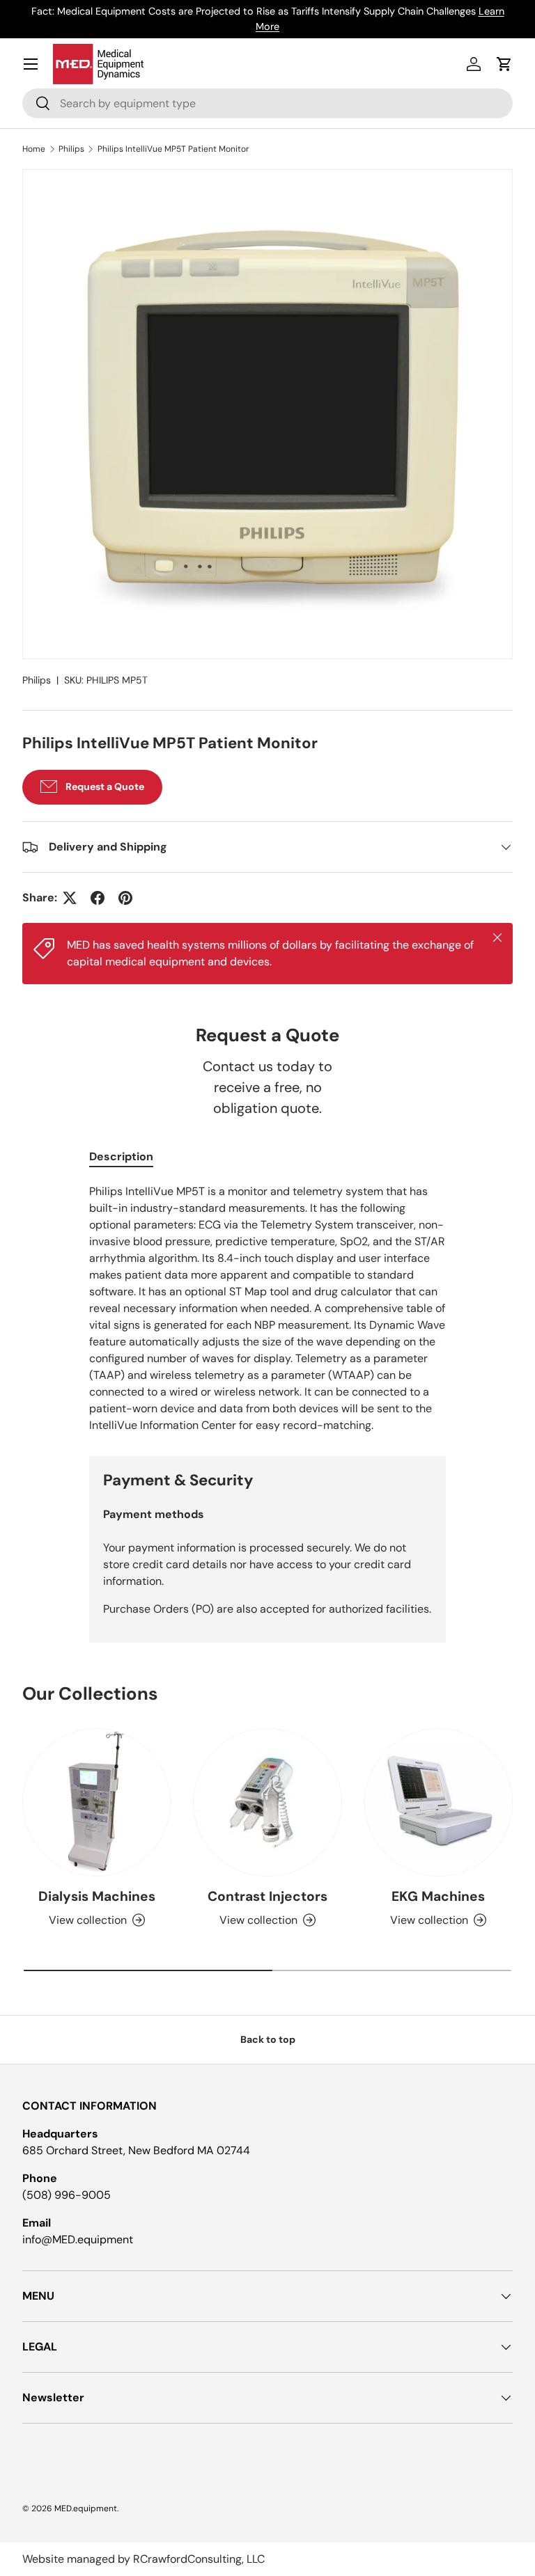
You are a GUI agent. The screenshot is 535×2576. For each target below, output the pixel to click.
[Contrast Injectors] (267, 1802)
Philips (71, 149)
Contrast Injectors (267, 1896)
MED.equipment (86, 2508)
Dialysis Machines (97, 1896)
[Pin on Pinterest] (125, 898)
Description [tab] (121, 1156)
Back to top (268, 2039)
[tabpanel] (267, 1309)
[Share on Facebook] (98, 898)
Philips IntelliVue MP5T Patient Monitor (173, 149)
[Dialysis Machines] (96, 1802)
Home (34, 149)
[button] (504, 64)
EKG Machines (438, 1896)
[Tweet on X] (70, 898)
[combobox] (267, 103)
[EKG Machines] (439, 1802)
